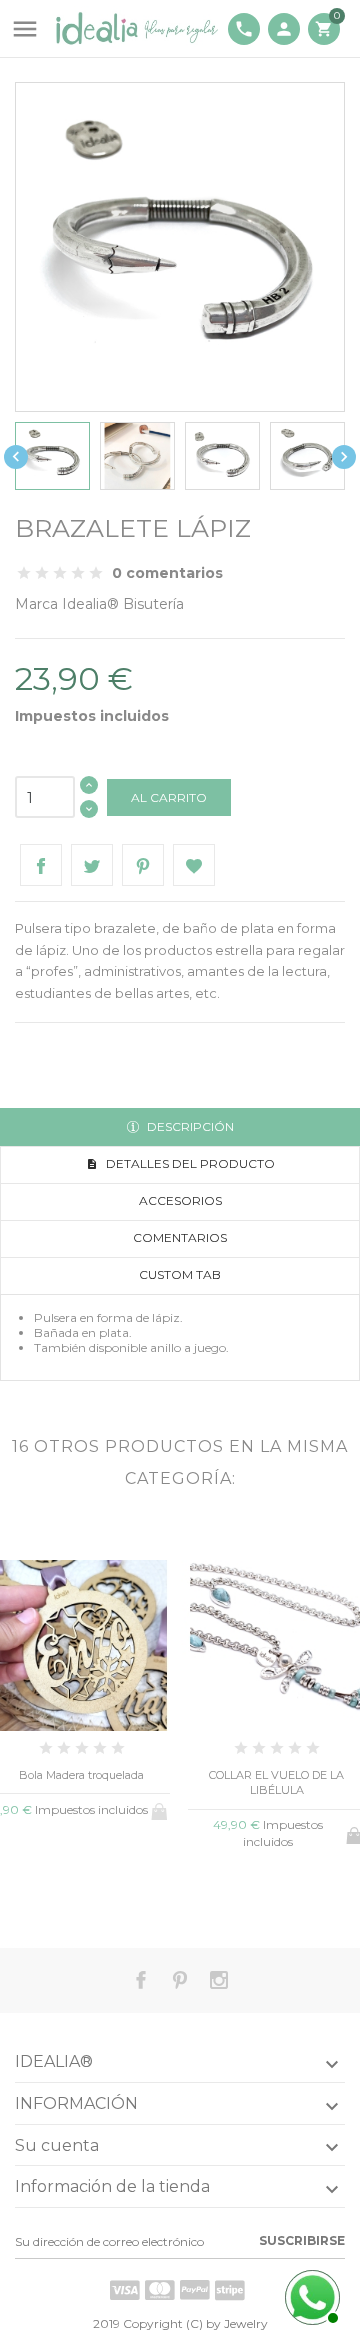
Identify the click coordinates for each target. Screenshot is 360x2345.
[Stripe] (230, 2290)
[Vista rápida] (48, 1893)
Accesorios (180, 1200)
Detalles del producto (189, 1163)
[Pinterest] (143, 865)
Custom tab (180, 1274)
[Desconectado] (310, 2295)
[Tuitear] (92, 865)
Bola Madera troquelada (81, 1775)
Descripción (189, 1126)
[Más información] (114, 1893)
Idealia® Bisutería (123, 604)
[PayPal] (195, 2290)
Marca (36, 604)
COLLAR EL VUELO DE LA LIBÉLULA (276, 1782)
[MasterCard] (160, 2290)
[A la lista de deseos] (81, 1893)
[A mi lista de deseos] (194, 865)
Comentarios (180, 1237)
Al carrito (169, 797)
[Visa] (125, 2290)
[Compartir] (41, 865)
